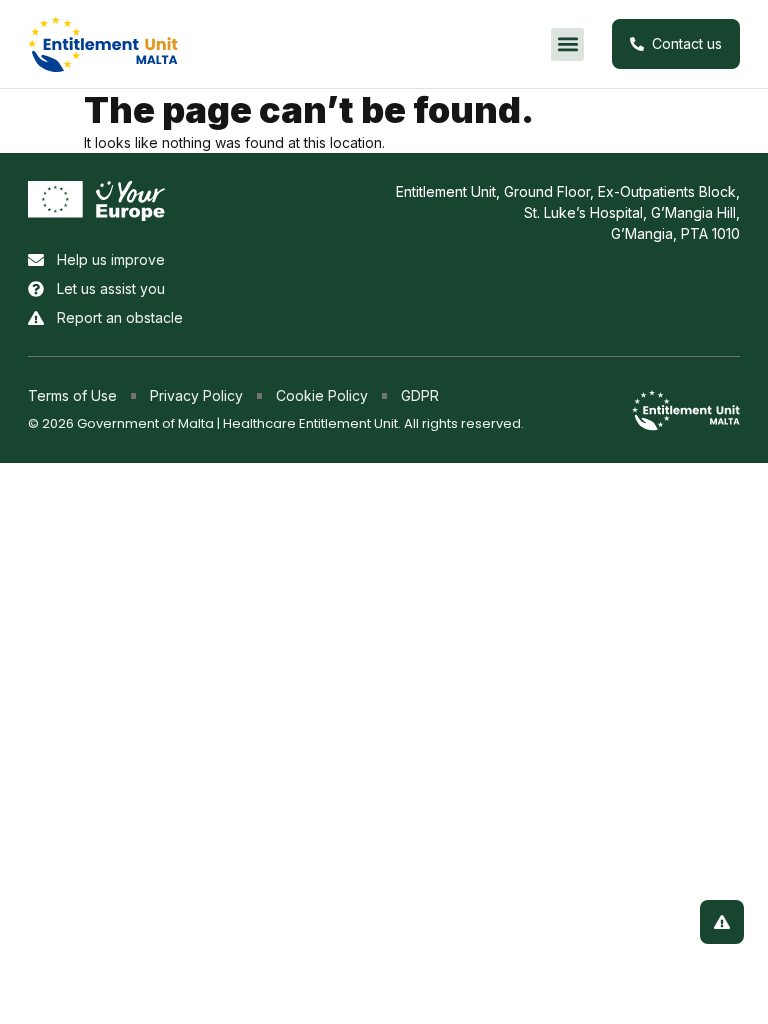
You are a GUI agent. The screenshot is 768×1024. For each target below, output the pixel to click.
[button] (567, 44)
